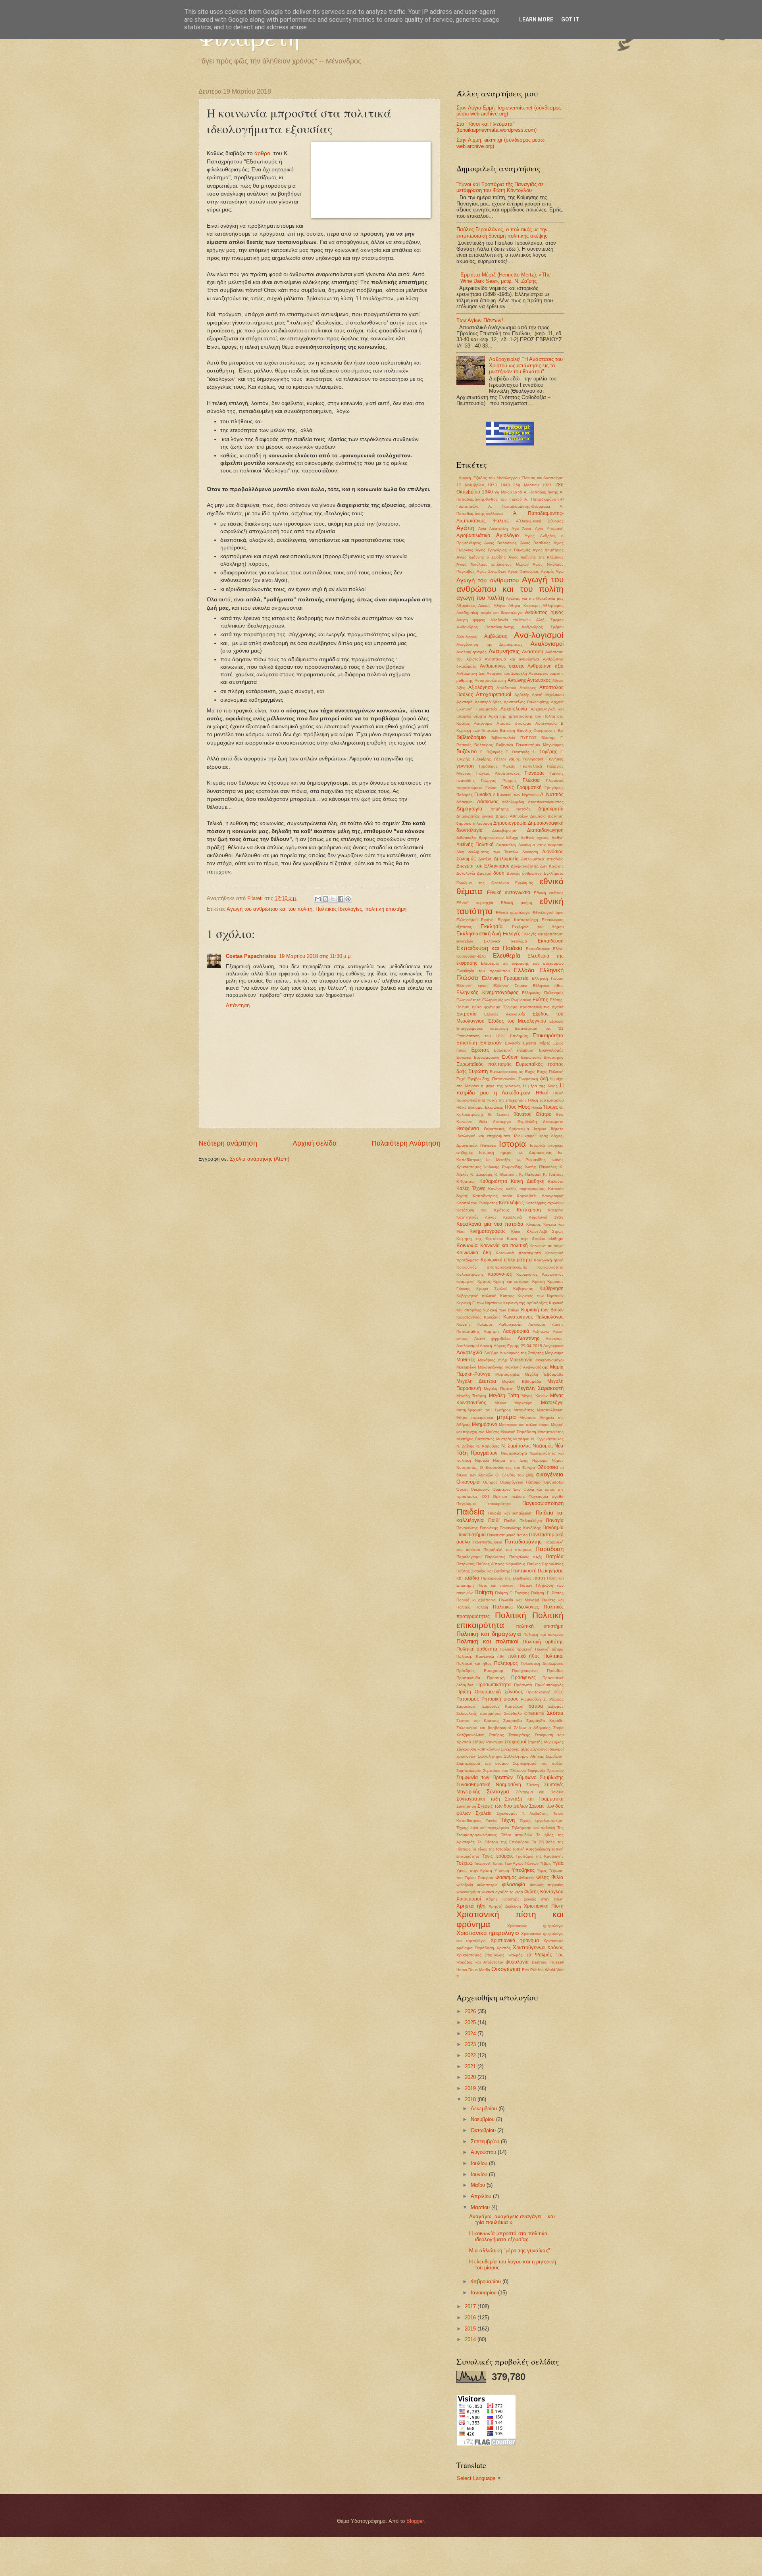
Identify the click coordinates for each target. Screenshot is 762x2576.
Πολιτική (511, 1615)
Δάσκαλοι (465, 802)
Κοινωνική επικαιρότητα (506, 1260)
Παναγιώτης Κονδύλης (520, 1528)
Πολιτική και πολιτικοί (487, 1641)
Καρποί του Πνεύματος (477, 1203)
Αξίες (461, 688)
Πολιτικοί (553, 1656)
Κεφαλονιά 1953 (546, 1217)
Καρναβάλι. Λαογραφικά (540, 1196)
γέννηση (465, 766)
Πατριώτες (466, 1564)
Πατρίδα (555, 1557)
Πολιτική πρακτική (516, 1649)
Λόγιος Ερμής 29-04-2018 (518, 1346)
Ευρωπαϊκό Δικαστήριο (542, 1057)
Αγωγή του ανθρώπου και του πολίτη (269, 909)
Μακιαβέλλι (466, 1367)
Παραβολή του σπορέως (508, 1550)
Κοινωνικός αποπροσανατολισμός (492, 1267)
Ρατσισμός (468, 1699)
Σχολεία (484, 1813)
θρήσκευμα (519, 1129)
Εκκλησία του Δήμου (538, 927)
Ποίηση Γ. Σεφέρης (512, 1593)
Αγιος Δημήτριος (548, 550)
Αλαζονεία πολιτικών (511, 620)
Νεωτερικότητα (514, 1453)
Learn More (536, 19)
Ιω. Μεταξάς (499, 1160)
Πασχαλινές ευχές (526, 1557)
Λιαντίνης (528, 1338)
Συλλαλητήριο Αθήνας (524, 1756)
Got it (570, 19)
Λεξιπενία (541, 1331)
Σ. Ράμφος (553, 1699)
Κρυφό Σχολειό (492, 1289)
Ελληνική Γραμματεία (505, 978)
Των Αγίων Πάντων (522, 1863)
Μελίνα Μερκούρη (514, 1403)
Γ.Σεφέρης (482, 759)
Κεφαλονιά (513, 1217)
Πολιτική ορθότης (543, 1642)
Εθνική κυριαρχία (475, 903)
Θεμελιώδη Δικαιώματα (541, 1122)
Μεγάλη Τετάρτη (471, 1396)
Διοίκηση (530, 852)
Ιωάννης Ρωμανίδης (503, 1167)
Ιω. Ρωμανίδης (531, 1160)
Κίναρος (534, 1224)
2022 (471, 2055)
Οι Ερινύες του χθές (515, 1475)
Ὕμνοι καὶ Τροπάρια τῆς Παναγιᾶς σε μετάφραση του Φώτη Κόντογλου (500, 187)
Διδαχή (512, 838)
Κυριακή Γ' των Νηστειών (479, 1303)
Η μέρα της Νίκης (540, 1086)
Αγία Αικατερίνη (493, 529)
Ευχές (530, 1072)
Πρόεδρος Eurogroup (480, 1671)
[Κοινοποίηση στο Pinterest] (348, 899)
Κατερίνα (556, 1210)
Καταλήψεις (511, 1203)
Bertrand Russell (548, 1962)
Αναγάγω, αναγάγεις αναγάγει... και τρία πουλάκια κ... (512, 2219)
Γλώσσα (531, 780)
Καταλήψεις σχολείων (545, 1203)
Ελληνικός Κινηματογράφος (487, 992)
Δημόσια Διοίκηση (547, 816)
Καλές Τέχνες (471, 1188)
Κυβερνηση (523, 1289)
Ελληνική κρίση (472, 986)
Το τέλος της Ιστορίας (491, 1849)
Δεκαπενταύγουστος (546, 802)
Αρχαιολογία (514, 709)
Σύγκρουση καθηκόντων (478, 1749)
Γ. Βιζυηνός (491, 752)
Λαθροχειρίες (511, 1324)
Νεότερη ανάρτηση (228, 1143)
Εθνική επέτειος (549, 893)
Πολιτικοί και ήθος (474, 1663)
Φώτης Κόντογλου (544, 1892)
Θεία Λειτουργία (495, 1122)
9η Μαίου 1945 (509, 492)
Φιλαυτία (526, 1878)
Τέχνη (508, 1820)
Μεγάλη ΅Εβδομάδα (544, 1374)
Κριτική (539, 1281)
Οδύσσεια (548, 1467)
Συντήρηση (466, 1806)
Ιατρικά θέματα (549, 1129)
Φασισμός (506, 1877)
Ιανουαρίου (484, 2293)
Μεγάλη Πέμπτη (499, 1389)
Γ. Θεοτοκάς (518, 752)
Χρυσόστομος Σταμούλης (480, 1955)
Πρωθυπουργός (549, 1685)
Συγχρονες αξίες (515, 1749)
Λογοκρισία (553, 1346)
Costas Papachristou (251, 956)
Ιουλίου (480, 2163)
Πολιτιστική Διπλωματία (542, 1663)
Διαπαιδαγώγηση (545, 830)
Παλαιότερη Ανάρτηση (406, 1143)
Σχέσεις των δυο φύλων (502, 1806)
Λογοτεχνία (470, 1352)
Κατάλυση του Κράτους (483, 1210)
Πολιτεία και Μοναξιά (519, 1600)
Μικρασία (528, 1418)
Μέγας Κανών (534, 1396)
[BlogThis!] (325, 899)
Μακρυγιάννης (491, 1367)
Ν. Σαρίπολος (516, 1446)
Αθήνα (500, 606)
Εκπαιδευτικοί (538, 949)
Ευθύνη (510, 1057)
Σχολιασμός (507, 1813)
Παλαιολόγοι (531, 1521)
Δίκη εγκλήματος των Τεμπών (487, 852)
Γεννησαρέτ (533, 759)
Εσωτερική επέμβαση (514, 1050)
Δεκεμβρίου (485, 2109)
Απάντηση (238, 1005)
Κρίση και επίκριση (511, 1281)
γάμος (514, 759)
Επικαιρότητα (548, 1036)
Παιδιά (510, 1521)
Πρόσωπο (523, 1685)
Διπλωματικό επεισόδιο (542, 859)
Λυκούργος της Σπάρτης (522, 1353)
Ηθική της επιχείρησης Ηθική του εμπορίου (525, 1100)
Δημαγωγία (470, 809)
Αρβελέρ (522, 695)
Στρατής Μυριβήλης (546, 1742)
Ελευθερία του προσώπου (483, 971)
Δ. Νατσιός (552, 795)
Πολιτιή (482, 1607)
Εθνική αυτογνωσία (509, 893)
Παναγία (555, 1520)
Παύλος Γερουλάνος (545, 1564)
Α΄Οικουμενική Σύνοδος (540, 521)
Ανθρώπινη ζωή (471, 673)
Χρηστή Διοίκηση (505, 1906)
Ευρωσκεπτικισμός (506, 1072)
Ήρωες (551, 1107)
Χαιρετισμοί (469, 1899)
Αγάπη (465, 528)
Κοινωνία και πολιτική (504, 1246)
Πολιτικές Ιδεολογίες (339, 909)
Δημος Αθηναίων (512, 816)
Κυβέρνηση (551, 1288)
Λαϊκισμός (537, 1324)
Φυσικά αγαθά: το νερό (502, 1892)
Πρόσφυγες (523, 1678)
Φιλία (557, 1877)
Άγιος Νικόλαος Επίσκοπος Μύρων (493, 564)
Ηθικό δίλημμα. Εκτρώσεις (480, 1107)
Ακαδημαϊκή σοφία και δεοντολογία (490, 613)
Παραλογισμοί (469, 1557)
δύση (499, 873)
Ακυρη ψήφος (471, 620)
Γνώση (492, 788)
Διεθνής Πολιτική (475, 845)
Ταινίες (492, 1821)
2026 (471, 2011)
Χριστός (504, 1948)
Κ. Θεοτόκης (506, 1174)
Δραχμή (484, 873)
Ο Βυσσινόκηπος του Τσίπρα (507, 1467)
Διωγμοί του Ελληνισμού (483, 866)
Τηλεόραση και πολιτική (533, 1828)
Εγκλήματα (554, 873)
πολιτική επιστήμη (386, 909)
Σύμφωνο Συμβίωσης (540, 1777)
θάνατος (522, 1114)
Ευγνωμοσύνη (487, 1057)
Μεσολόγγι (552, 1403)
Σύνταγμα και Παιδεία (540, 1792)
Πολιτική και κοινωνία (544, 1634)
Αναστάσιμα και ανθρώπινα (512, 659)
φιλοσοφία (514, 1884)
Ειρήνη (487, 920)
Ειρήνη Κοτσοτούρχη (518, 920)
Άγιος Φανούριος (524, 571)
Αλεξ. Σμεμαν (550, 620)
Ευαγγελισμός (551, 1050)
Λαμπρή (491, 1331)
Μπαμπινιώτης (550, 1432)
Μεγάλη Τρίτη (504, 1395)
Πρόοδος (555, 1671)
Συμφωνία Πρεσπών (546, 1771)
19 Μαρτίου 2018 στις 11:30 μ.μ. (316, 956)
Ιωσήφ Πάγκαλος (541, 1167)
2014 (471, 2339)
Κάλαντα (556, 1181)
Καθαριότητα (493, 1181)
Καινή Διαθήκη (528, 1181)
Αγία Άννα (522, 529)
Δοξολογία (466, 873)
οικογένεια (550, 1474)
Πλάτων (525, 1585)
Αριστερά (465, 702)
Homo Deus (467, 1970)
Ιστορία (512, 1144)
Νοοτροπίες (467, 1467)
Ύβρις (546, 1863)
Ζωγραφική (528, 1079)
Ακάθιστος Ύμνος (544, 612)
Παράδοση (549, 1549)
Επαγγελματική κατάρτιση (482, 1028)
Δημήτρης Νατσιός (511, 809)
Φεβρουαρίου (487, 2281)
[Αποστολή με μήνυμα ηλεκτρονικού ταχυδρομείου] (318, 899)
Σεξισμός (556, 1706)
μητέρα (506, 1417)
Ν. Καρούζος (488, 1446)
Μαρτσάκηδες (508, 1374)
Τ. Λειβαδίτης (535, 1813)
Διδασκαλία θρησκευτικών (480, 838)
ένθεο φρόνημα (486, 1007)
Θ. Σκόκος (498, 1114)
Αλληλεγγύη (467, 636)
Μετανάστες (524, 1410)
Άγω (560, 571)
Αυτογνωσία (546, 723)
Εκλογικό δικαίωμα (505, 941)
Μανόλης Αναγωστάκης (527, 1367)
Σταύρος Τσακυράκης (510, 1735)
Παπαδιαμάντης (523, 1542)
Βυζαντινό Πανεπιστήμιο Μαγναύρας (530, 745)
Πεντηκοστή (524, 1571)
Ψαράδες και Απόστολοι (480, 1962)
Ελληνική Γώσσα (548, 978)
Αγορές (547, 571)
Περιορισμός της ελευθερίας (506, 1578)
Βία (561, 730)
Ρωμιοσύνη (531, 1699)
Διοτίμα (485, 859)
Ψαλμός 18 (520, 1955)
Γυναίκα (483, 795)
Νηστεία (482, 1460)
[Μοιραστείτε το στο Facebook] (341, 899)
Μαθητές (466, 1360)
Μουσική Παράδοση (518, 1432)
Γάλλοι (500, 759)
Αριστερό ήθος (488, 702)
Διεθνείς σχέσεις (535, 838)
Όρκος (462, 1489)
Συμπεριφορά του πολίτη (538, 1763)
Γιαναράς (535, 773)
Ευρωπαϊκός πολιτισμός (484, 1064)
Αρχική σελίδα (315, 1143)
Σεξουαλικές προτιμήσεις (479, 1713)
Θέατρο (544, 1114)
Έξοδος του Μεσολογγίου (517, 1021)
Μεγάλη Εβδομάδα (522, 1381)
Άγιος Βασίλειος (535, 543)
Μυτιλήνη (521, 1439)
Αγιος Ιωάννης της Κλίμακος (536, 557)
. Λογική (464, 478)
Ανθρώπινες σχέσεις (502, 666)
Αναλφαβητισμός (471, 652)
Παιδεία (470, 1512)
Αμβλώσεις (496, 636)
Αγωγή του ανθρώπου (488, 580)
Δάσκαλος (488, 802)
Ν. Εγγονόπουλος (547, 1439)
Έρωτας (480, 1050)
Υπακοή (502, 1871)
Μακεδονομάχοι (549, 1360)
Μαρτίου (481, 2207)
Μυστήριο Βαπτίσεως (475, 1439)
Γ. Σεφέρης (545, 752)
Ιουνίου (480, 2174)
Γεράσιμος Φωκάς (497, 766)
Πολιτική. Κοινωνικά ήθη (480, 1656)
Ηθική (542, 1093)
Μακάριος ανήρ (493, 1360)
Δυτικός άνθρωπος (524, 873)
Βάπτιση (508, 730)
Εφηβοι (474, 1079)
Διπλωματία (506, 859)
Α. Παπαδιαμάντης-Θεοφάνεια (519, 506)
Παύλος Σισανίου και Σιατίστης (483, 1571)
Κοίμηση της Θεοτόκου (480, 1239)
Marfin (485, 1970)
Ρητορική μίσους (500, 1699)
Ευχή (461, 1079)
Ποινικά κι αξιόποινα (476, 1600)
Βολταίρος (484, 745)
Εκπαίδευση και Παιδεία (490, 948)
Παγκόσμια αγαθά (546, 1496)
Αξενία (558, 680)
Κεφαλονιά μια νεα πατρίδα (490, 1224)
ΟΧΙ (485, 1496)
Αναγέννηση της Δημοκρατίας (490, 644)
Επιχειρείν (491, 1043)
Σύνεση (533, 1785)
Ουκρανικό (480, 1489)
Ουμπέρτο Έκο (507, 1489)
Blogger (415, 2521)
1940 (505, 485)
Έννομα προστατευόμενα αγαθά (533, 1007)
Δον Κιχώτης (552, 866)
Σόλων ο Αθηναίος (532, 1728)
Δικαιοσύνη (506, 845)
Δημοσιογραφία (510, 823)
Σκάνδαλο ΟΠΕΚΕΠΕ (524, 1713)
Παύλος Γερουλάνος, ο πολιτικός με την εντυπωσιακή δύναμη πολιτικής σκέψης (502, 232)
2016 (471, 2318)
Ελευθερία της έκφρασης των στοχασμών (522, 963)
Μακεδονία (521, 1360)
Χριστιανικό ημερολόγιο (488, 1933)
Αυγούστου (484, 2152)
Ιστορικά (537, 1145)
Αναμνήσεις (504, 651)
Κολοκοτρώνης (470, 1274)
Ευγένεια (464, 1057)
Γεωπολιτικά (531, 766)
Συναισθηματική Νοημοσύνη (489, 1785)
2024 (471, 2034)
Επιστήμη (467, 1043)
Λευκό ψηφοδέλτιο (493, 1339)
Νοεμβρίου (483, 2119)
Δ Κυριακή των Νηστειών (516, 795)
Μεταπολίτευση (550, 1410)
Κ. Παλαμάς (530, 1174)
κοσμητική (466, 1281)
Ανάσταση (533, 652)
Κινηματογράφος (488, 1231)
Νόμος (558, 1460)
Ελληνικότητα (469, 1000)
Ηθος (511, 1107)
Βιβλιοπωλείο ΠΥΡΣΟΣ (514, 738)
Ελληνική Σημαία (510, 986)
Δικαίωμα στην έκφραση (541, 845)
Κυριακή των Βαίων (501, 1310)
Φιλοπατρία (487, 1885)
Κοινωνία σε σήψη (546, 1246)
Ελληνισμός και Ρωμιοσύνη (507, 1000)
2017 (471, 2306)
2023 (471, 2044)
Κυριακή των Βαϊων (542, 1310)
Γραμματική (529, 787)
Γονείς (507, 787)
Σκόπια (555, 1713)
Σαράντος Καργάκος (503, 1706)
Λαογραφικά (516, 1331)
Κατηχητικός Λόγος (476, 1217)
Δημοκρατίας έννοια (475, 816)
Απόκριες (528, 688)
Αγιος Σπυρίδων (492, 571)
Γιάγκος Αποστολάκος (498, 773)
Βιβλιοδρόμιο (471, 737)
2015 (471, 2329)
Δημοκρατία (551, 809)
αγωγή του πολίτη (480, 598)
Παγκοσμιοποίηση (543, 1503)
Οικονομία (468, 1482)
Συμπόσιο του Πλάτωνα (504, 1771)
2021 (471, 2066)
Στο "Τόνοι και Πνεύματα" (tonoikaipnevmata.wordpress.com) (496, 127)
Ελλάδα (524, 970)
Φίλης (543, 1877)
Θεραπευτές (494, 1129)
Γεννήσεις (555, 759)
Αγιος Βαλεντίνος (500, 543)
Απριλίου (482, 2196)
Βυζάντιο (467, 751)
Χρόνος (555, 1948)
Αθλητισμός (553, 606)
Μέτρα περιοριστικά (475, 1418)
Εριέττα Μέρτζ (536, 1043)
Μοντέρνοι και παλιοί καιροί (524, 1425)
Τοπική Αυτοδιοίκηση (531, 1849)
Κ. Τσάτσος (553, 1174)
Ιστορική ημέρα (495, 1153)
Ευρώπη (478, 1071)
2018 (471, 2099)
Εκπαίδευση (551, 941)
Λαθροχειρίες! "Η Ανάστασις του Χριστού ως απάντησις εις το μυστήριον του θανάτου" (526, 365)
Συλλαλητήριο (490, 1756)
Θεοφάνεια (468, 1129)
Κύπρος (507, 1296)
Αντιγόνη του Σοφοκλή (507, 673)
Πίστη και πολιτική (496, 1585)
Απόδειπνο (506, 688)
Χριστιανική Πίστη (544, 1906)
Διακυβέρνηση (505, 830)
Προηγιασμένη (525, 1671)
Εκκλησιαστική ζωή (479, 934)
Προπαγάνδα (468, 1678)
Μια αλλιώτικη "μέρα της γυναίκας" (510, 2251)
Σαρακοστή (467, 1706)
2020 (471, 2077)
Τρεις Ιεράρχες (498, 1856)
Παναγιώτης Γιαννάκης (477, 1528)
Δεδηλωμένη (513, 802)
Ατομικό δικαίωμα (514, 723)
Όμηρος (490, 1482)
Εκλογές (512, 934)
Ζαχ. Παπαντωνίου (499, 1079)
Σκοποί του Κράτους (478, 1721)
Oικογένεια (506, 1969)
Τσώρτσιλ (482, 1863)
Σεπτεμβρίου (486, 2141)
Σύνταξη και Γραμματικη (534, 1799)
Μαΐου (479, 2185)
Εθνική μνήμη (517, 903)
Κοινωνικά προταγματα (518, 1253)
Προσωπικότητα (494, 1685)
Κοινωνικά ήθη (474, 1253)
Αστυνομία (483, 723)
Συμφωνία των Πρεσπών (485, 1777)
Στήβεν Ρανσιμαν (488, 1742)
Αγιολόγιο (507, 535)
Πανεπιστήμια (471, 1535)
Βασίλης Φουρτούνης (537, 730)
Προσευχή (496, 1678)
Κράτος (484, 1281)
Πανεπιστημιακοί (487, 1542)
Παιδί (494, 1520)
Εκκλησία (492, 926)
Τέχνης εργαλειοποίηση (542, 1821)
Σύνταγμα (498, 1792)
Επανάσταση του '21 (540, 1028)
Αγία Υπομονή (549, 529)
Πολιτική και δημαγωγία (489, 1634)
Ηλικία (537, 1107)
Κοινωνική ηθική (549, 1260)
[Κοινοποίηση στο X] (333, 899)
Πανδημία (553, 1528)
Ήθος (524, 1107)
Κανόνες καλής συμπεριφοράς (517, 1189)
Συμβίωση (555, 1756)
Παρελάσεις (495, 1557)
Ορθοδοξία (554, 1482)
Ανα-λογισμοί (539, 635)
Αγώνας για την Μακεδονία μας (535, 598)
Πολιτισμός (506, 1663)
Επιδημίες (519, 1036)
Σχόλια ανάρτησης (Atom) (260, 1159)
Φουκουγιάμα (468, 1892)
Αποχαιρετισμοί (494, 694)
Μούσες (493, 1432)
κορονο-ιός (500, 1274)
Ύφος (542, 1871)
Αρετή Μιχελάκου (548, 695)
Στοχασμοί (515, 1742)
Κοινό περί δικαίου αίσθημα (535, 1239)
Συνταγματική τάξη (478, 1799)
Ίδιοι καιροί (524, 1136)
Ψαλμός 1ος (549, 1955)
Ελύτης (540, 1000)
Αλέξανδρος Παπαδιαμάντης (485, 627)
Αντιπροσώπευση (490, 680)
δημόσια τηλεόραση (474, 823)
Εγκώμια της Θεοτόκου (483, 883)
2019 (471, 2088)
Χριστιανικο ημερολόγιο (536, 1926)
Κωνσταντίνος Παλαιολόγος (533, 1317)
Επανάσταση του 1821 (481, 1036)
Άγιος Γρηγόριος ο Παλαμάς (503, 550)
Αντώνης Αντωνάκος (529, 680)
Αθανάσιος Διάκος (473, 606)
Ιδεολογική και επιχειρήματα (483, 1136)
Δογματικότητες (525, 866)
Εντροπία (467, 1014)
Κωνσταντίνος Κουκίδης (478, 1317)
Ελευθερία (507, 955)
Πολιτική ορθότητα (477, 1649)
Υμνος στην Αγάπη (474, 1871)
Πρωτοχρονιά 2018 (545, 1692)
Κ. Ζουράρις (481, 1174)
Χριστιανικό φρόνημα (515, 1941)
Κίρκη (516, 1231)
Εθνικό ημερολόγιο (513, 913)
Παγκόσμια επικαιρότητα (484, 1504)
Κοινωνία (467, 1245)
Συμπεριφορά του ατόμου (482, 1763)
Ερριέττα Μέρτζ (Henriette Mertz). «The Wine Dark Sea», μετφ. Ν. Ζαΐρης (505, 278)
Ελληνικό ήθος (548, 986)
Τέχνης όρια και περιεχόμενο (483, 1828)
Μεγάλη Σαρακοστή (540, 1388)
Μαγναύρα (554, 1353)
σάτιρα (536, 1706)
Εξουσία (556, 1021)
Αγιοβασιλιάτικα (473, 536)
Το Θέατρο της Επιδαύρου (503, 1842)
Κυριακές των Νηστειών (541, 1296)
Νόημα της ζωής (510, 1460)
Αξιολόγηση (481, 687)
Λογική (486, 1346)
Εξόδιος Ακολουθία (504, 1014)
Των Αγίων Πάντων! (480, 320)
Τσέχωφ (465, 1863)
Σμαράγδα (513, 1721)
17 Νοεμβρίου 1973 (477, 485)
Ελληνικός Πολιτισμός (543, 993)
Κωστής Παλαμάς (475, 1324)
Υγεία (558, 1863)
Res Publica (533, 1970)
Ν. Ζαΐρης (465, 1446)
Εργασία (512, 1043)
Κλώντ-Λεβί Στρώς (545, 1231)
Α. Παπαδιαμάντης (541, 492)
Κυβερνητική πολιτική (476, 1296)
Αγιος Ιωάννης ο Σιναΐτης (481, 557)
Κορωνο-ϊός (553, 1274)
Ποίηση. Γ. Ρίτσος (547, 1593)
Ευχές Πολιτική (550, 1072)
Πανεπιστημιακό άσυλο (507, 1535)
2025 (471, 2022)
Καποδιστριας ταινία (493, 1196)
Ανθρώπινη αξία (546, 666)
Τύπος (498, 1863)
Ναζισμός (543, 1446)
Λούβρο (491, 1353)
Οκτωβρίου (484, 2130)
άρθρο (262, 153)
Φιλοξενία (465, 1885)
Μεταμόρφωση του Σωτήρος (484, 1410)
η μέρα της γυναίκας (501, 1086)
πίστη (539, 1578)
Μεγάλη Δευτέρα (476, 1381)
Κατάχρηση (529, 1210)
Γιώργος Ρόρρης (499, 780)
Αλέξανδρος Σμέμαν (543, 627)
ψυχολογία (517, 1962)
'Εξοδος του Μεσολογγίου (496, 478)
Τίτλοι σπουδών (516, 1835)
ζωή (544, 1079)
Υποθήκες (523, 1870)
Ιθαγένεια (488, 1145)
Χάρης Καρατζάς (503, 1899)
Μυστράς (504, 1439)
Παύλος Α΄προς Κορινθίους (501, 1564)
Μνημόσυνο (485, 1424)
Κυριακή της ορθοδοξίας (525, 1303)
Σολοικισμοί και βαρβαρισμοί (484, 1728)
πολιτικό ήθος (524, 1656)
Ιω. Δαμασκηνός (535, 1153)
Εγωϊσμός (524, 883)
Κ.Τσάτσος (466, 1181)
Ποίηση (484, 1592)
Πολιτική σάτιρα (549, 1649)
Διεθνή (558, 838)
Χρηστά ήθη (471, 1906)
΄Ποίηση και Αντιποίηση (542, 478)
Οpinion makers (509, 1496)
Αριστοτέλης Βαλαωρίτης (526, 702)
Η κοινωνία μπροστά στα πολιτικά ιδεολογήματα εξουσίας (508, 2236)
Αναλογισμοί (547, 644)
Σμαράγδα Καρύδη (545, 1721)
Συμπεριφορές (469, 1771)
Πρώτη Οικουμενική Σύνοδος (490, 1692)
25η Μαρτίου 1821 (532, 485)
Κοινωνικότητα (550, 1267)
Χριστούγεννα (529, 1947)
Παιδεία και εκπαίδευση (510, 1513)
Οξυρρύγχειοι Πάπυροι (521, 1482)
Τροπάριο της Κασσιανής (540, 1856)
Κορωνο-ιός (527, 1274)
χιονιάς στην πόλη (544, 1899)
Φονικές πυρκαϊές (547, 1885)
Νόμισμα (540, 1460)
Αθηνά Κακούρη (524, 606)
